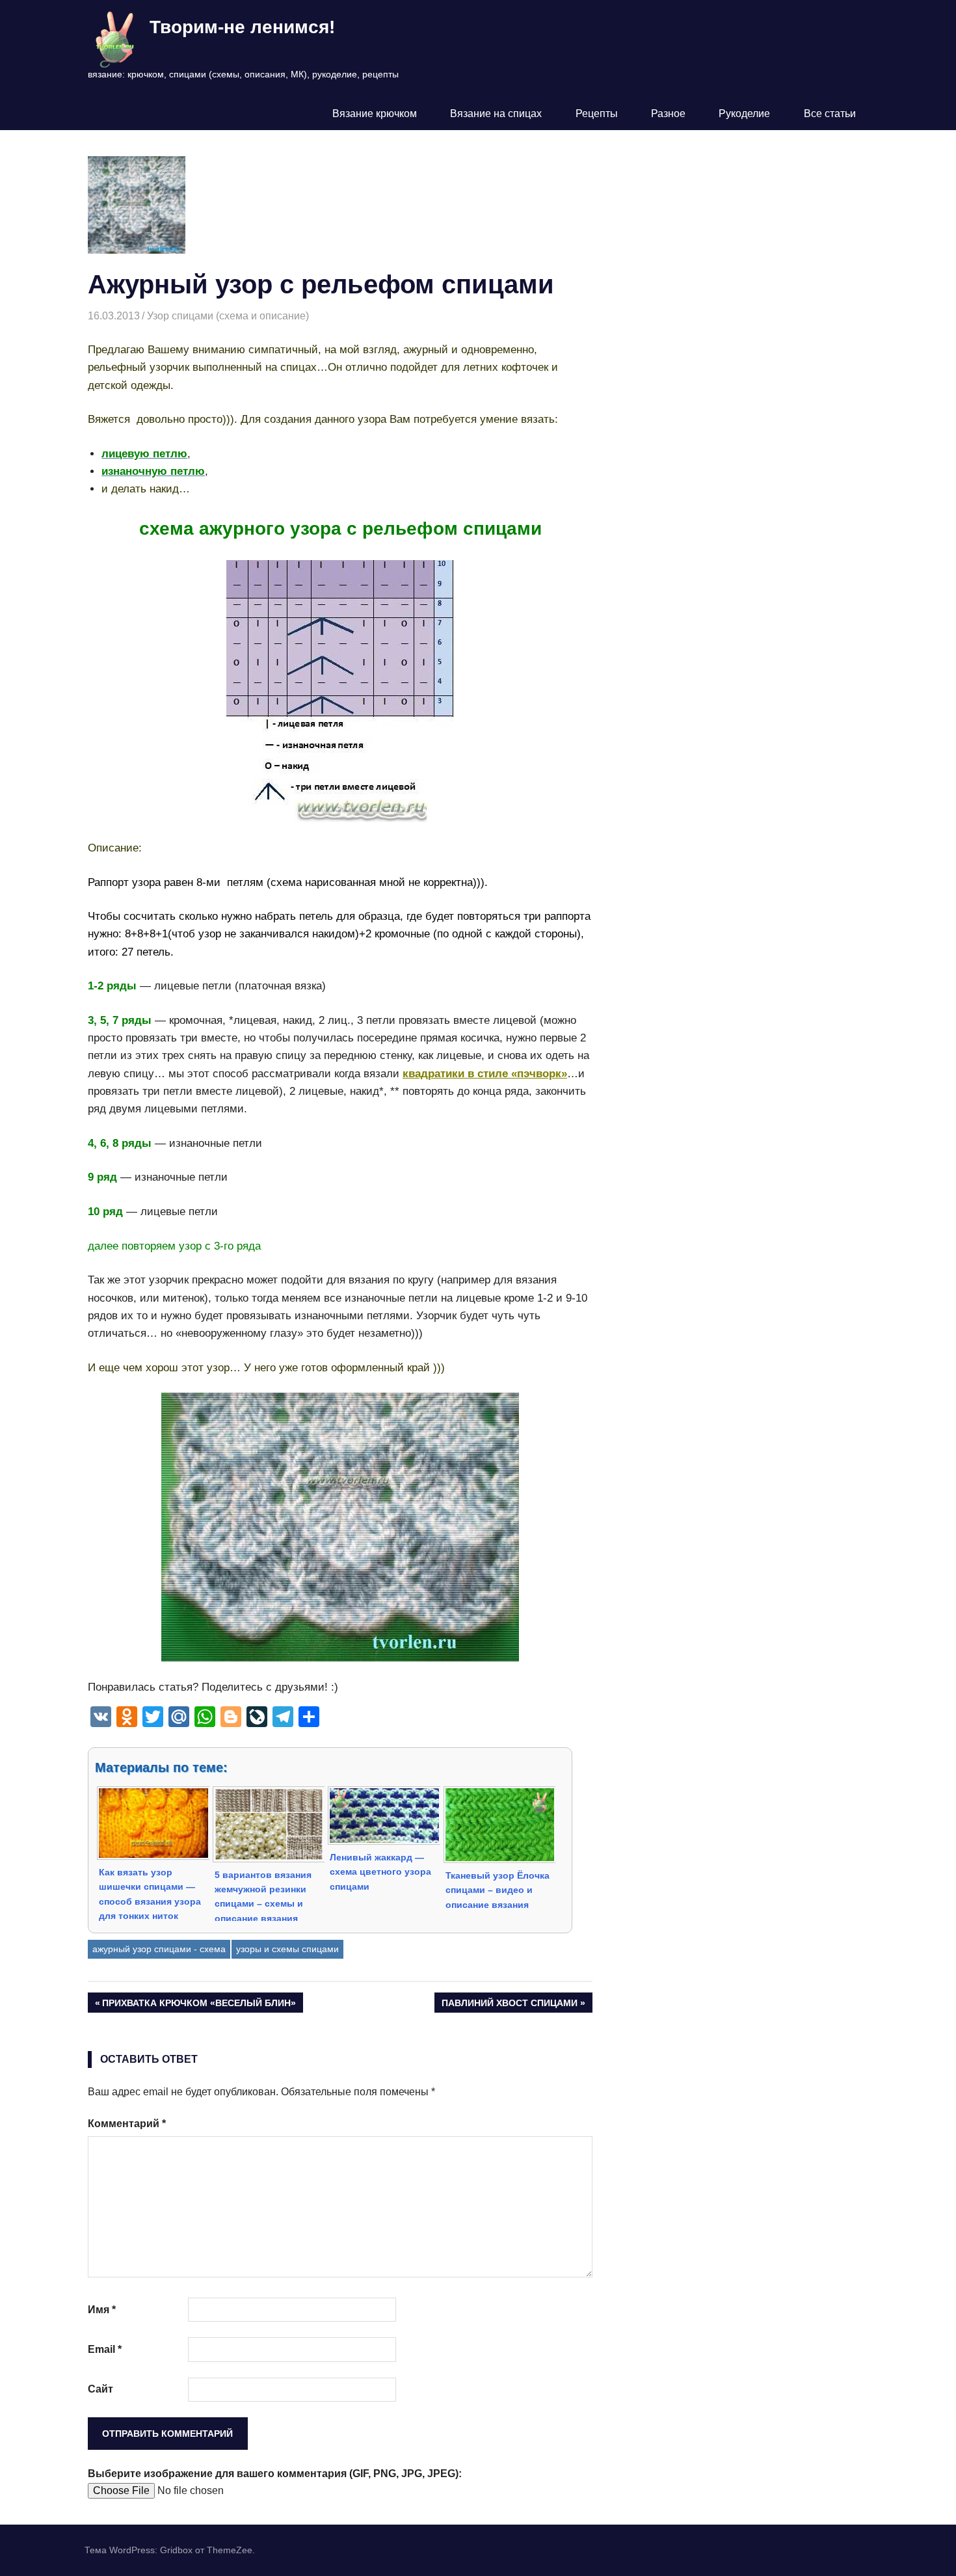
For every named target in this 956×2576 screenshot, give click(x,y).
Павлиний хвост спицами (509, 2005)
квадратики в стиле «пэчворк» (485, 1074)
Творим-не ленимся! (242, 27)
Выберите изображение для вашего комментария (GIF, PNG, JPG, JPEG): (275, 2474)
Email (105, 2349)
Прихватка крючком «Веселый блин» (199, 2005)
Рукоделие (744, 114)
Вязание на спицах (496, 114)
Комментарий (127, 2124)
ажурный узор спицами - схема (159, 1949)
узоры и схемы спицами (287, 1949)
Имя (102, 2310)
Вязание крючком (375, 114)
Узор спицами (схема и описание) (228, 316)
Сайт (100, 2389)
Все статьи (830, 114)
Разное (668, 114)
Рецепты (597, 114)
